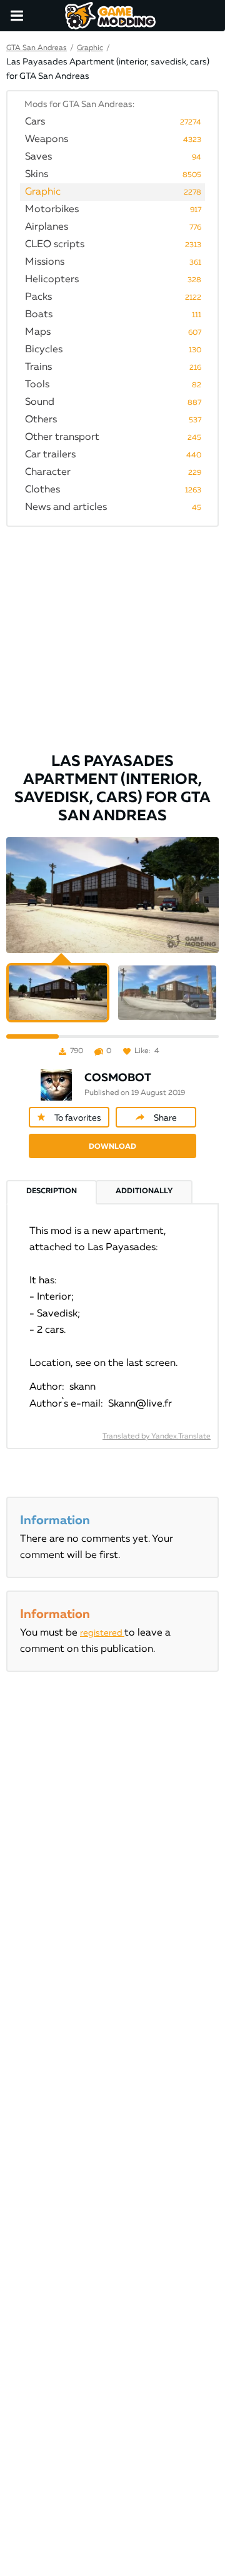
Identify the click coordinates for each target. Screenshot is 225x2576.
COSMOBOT (118, 1078)
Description (52, 1191)
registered (102, 1633)
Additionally (144, 1191)
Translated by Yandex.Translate (157, 1437)
